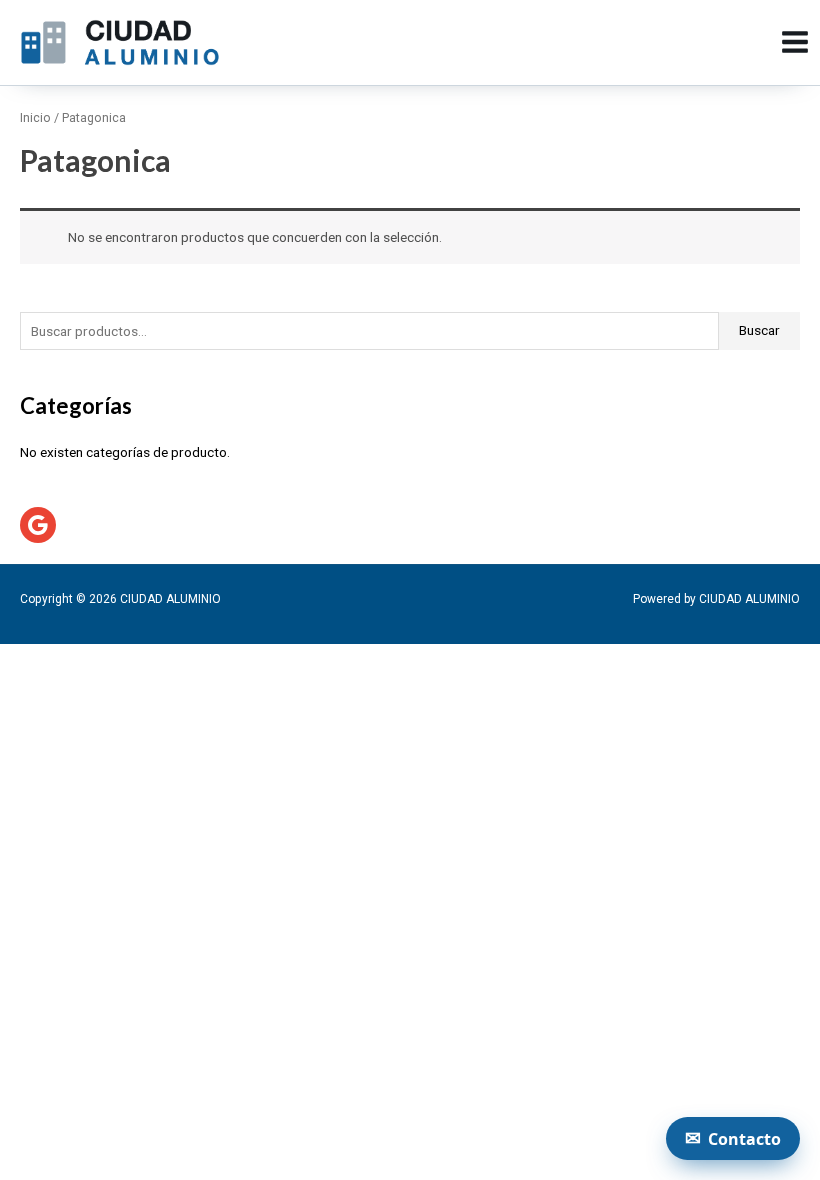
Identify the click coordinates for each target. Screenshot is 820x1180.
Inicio (35, 117)
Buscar (759, 330)
